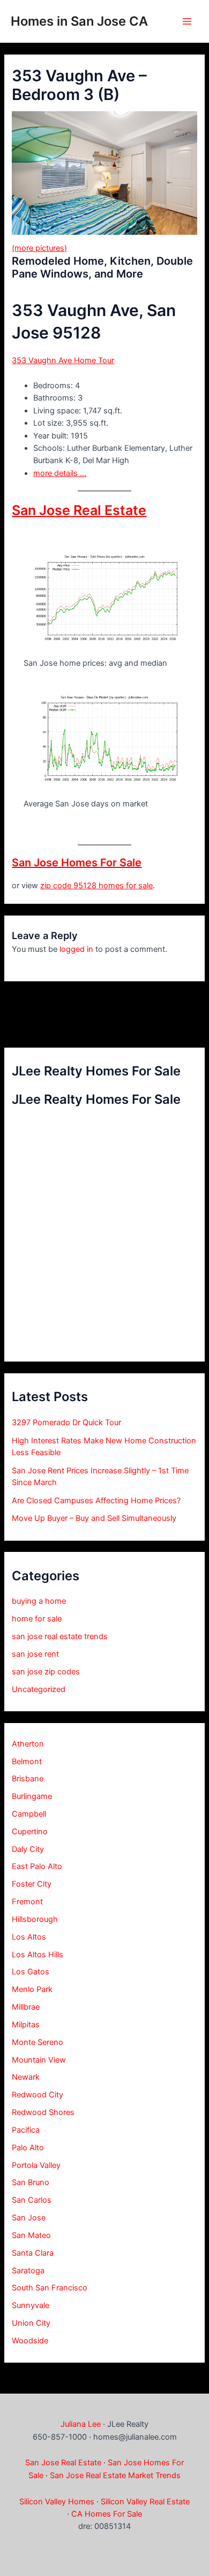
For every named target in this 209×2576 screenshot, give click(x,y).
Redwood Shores (43, 2112)
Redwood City (38, 2095)
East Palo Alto (37, 1866)
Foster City (32, 1884)
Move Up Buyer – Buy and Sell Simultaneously (94, 1518)
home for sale (37, 1619)
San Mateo (31, 2235)
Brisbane (28, 1779)
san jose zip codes (46, 1672)
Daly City (28, 1849)
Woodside (30, 2341)
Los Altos (29, 1937)
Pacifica (26, 2130)
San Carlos (32, 2200)
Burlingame (32, 1796)
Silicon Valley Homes (57, 2502)
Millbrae (26, 2007)
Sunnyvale (31, 2305)
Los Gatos (31, 1972)
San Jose (29, 2218)
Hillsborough (35, 1919)
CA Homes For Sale (107, 2514)
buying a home (39, 1601)
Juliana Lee (81, 2424)
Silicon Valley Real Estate (145, 2502)
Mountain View (39, 2060)
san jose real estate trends (60, 1636)
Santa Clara (33, 2253)
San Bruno (31, 2182)
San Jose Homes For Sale (77, 863)
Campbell (29, 1814)
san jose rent (35, 1654)
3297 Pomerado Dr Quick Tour (66, 1422)
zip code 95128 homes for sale (96, 886)
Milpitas (26, 2025)
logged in (76, 949)
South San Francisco (50, 2288)
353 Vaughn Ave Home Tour (63, 360)
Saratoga (28, 2271)
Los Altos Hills (38, 1955)
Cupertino (30, 1832)
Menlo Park (32, 1989)
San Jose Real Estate (79, 510)
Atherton (28, 1744)
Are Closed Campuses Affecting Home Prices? (96, 1501)
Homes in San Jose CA (79, 21)
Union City (31, 2323)
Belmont (27, 1762)
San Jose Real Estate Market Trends (115, 2475)
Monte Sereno (38, 2042)
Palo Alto (28, 2148)
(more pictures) (39, 248)
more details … (60, 473)
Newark (26, 2077)
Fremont (27, 1902)
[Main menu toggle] (187, 21)
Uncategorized (39, 1689)
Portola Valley (36, 2165)
